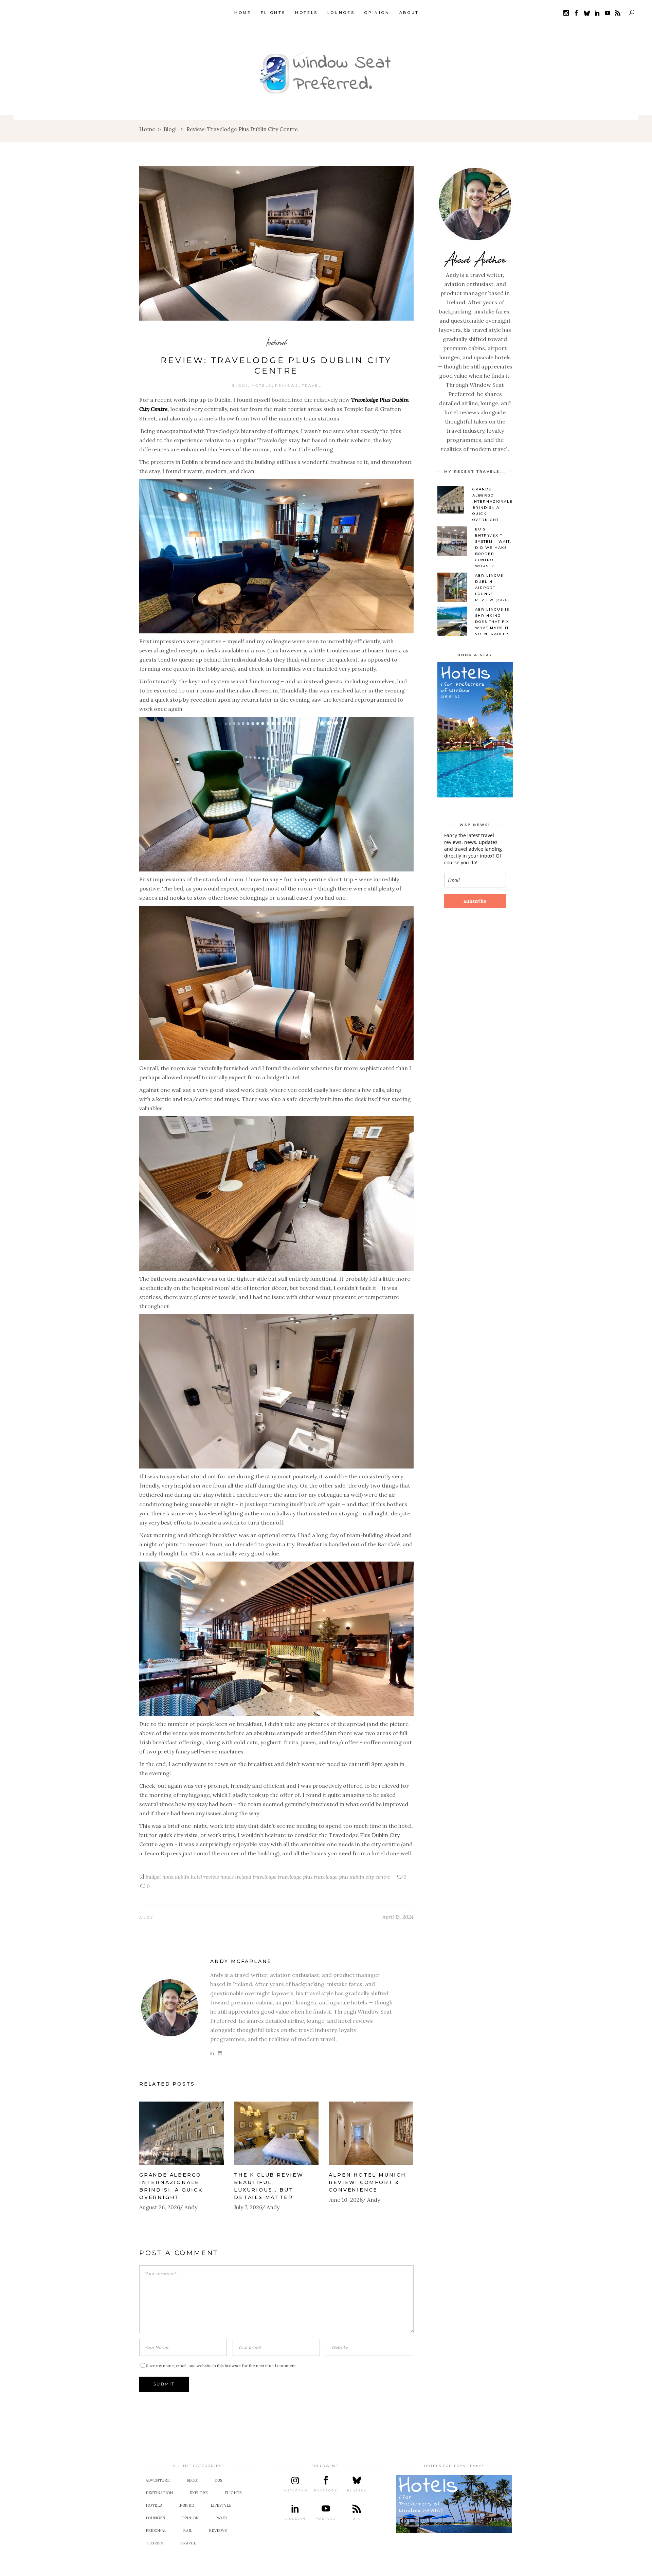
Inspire (186, 2505)
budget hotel (160, 1877)
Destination (159, 2493)
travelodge (265, 1877)
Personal (156, 2530)
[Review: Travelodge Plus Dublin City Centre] (170, 2008)
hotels (227, 1877)
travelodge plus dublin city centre (352, 1877)
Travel (312, 386)
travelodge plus (295, 1877)
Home (147, 129)
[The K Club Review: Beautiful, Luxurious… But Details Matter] (276, 2133)
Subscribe (475, 901)
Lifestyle (221, 2505)
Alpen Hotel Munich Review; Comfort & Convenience (367, 2182)
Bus (219, 2480)
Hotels (262, 386)
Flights (233, 2493)
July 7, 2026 (248, 2207)
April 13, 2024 (398, 1917)
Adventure (158, 2480)
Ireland (276, 342)
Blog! (170, 129)
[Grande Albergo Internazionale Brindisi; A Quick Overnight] (182, 2133)
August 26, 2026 (160, 2207)
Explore (199, 2493)
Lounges (155, 2518)
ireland (243, 1877)
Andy (146, 1918)
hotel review (205, 1877)
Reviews (287, 386)
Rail (188, 2530)
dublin (182, 1877)
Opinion (190, 2518)
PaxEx (221, 2518)
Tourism (155, 2543)
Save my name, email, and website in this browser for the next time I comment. (221, 2366)
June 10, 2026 (346, 2200)
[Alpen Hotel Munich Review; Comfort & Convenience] (371, 2133)
